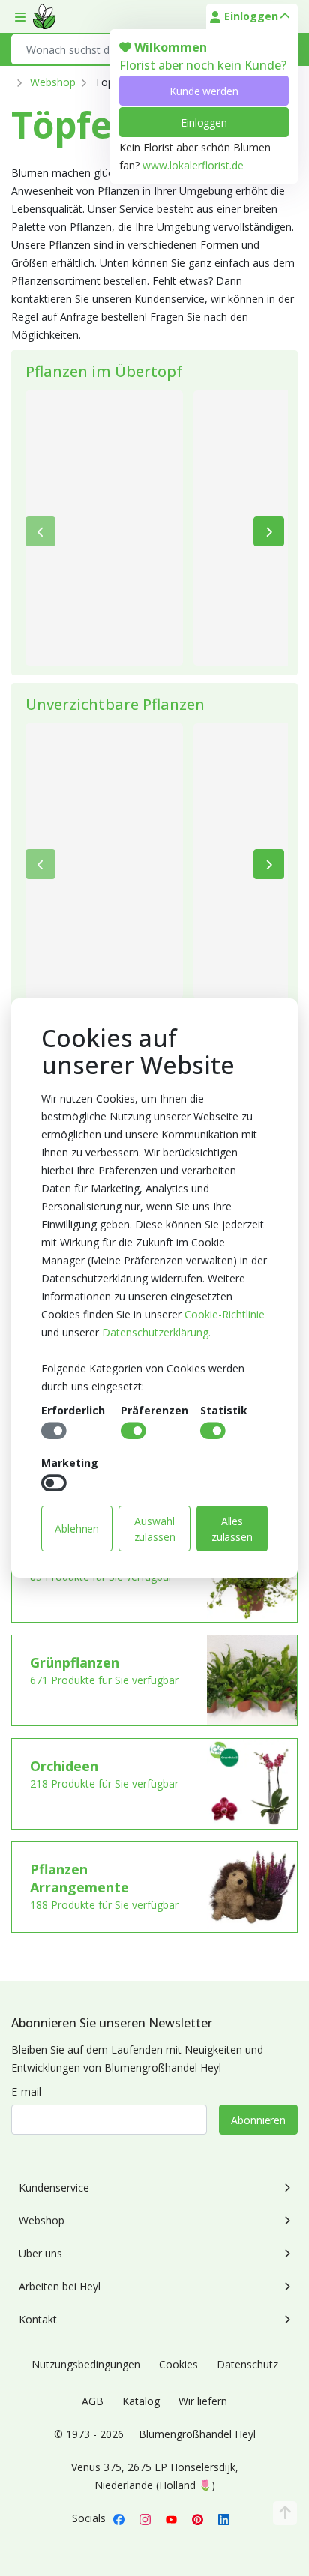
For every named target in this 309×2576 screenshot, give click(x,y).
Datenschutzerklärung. (156, 1332)
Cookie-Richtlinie (225, 1314)
